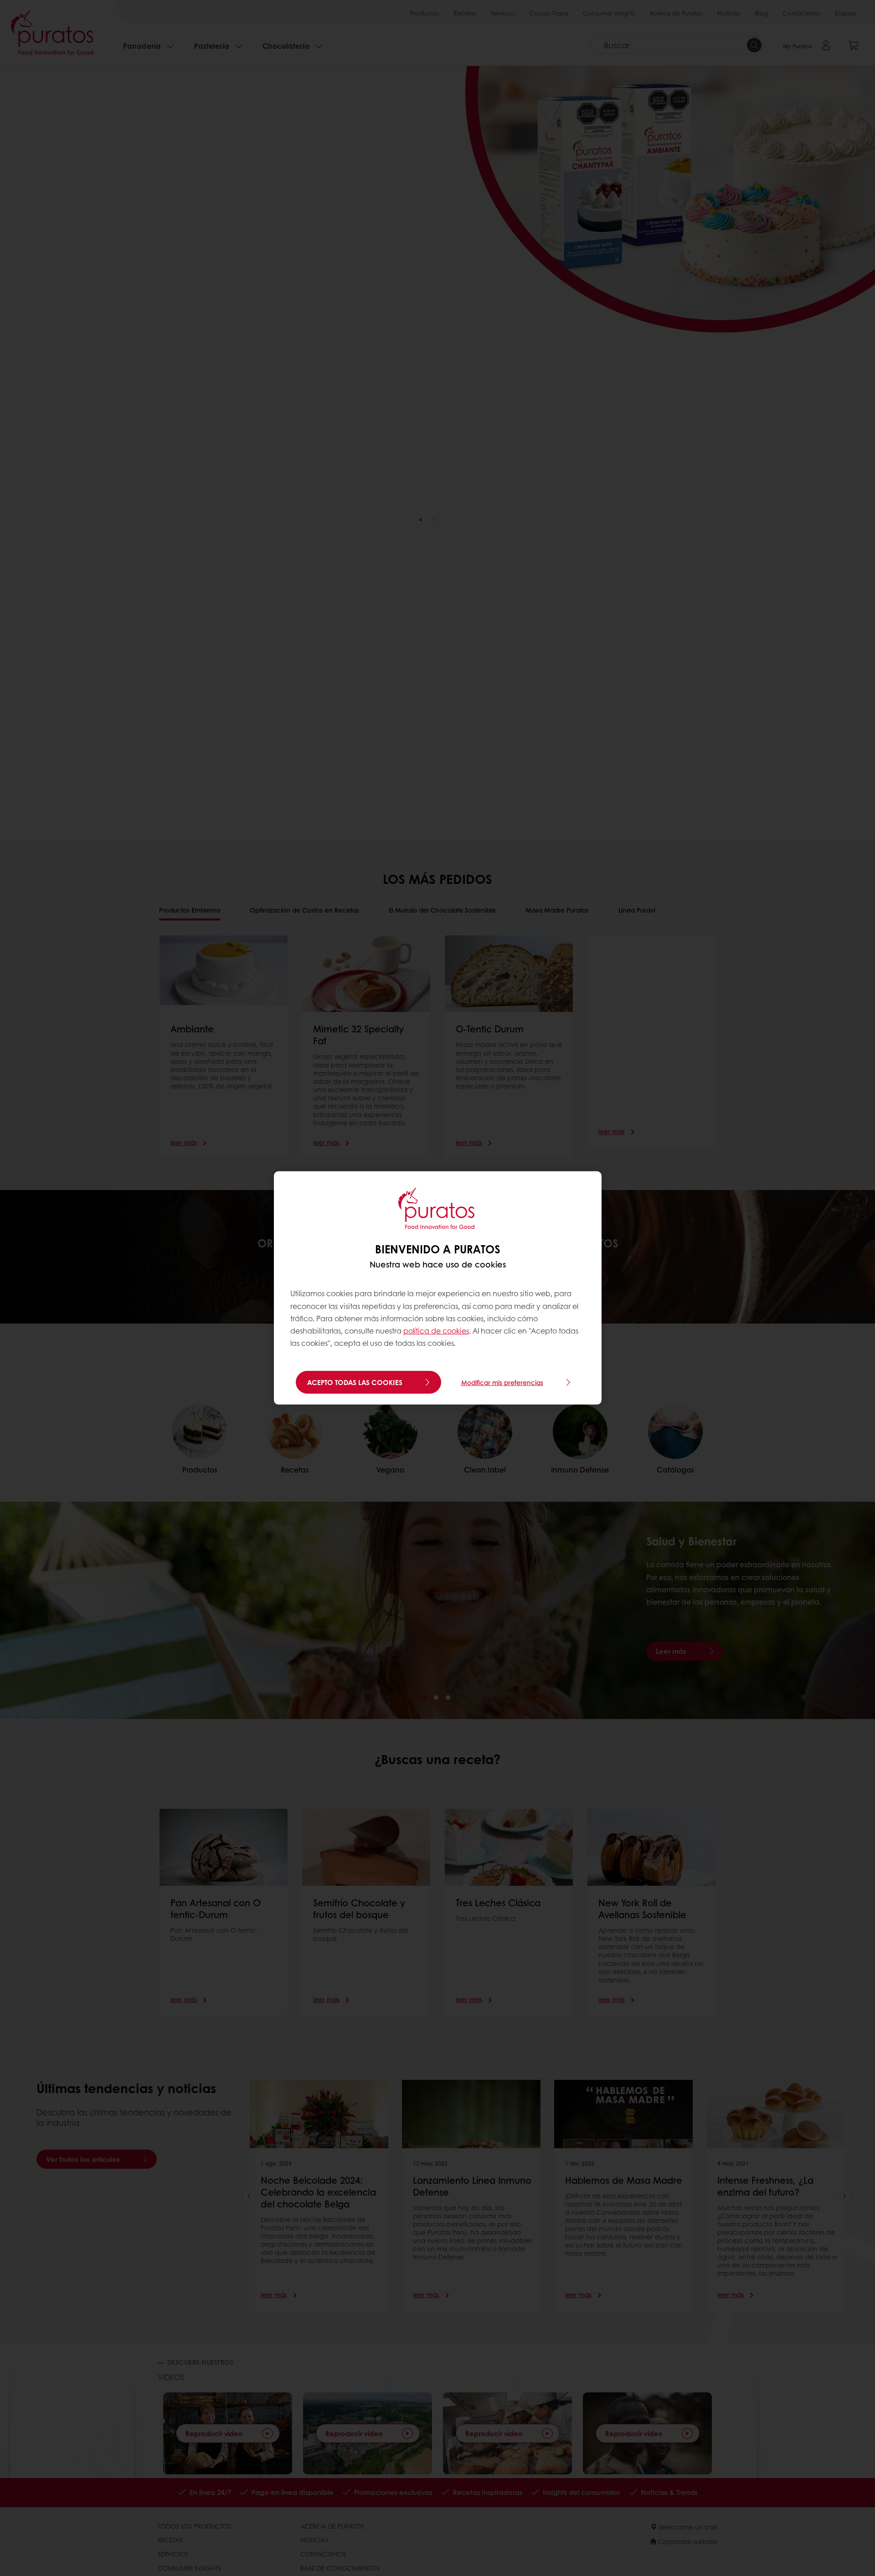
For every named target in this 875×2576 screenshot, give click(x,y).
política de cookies (436, 1331)
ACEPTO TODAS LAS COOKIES (355, 1382)
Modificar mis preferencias (502, 1382)
